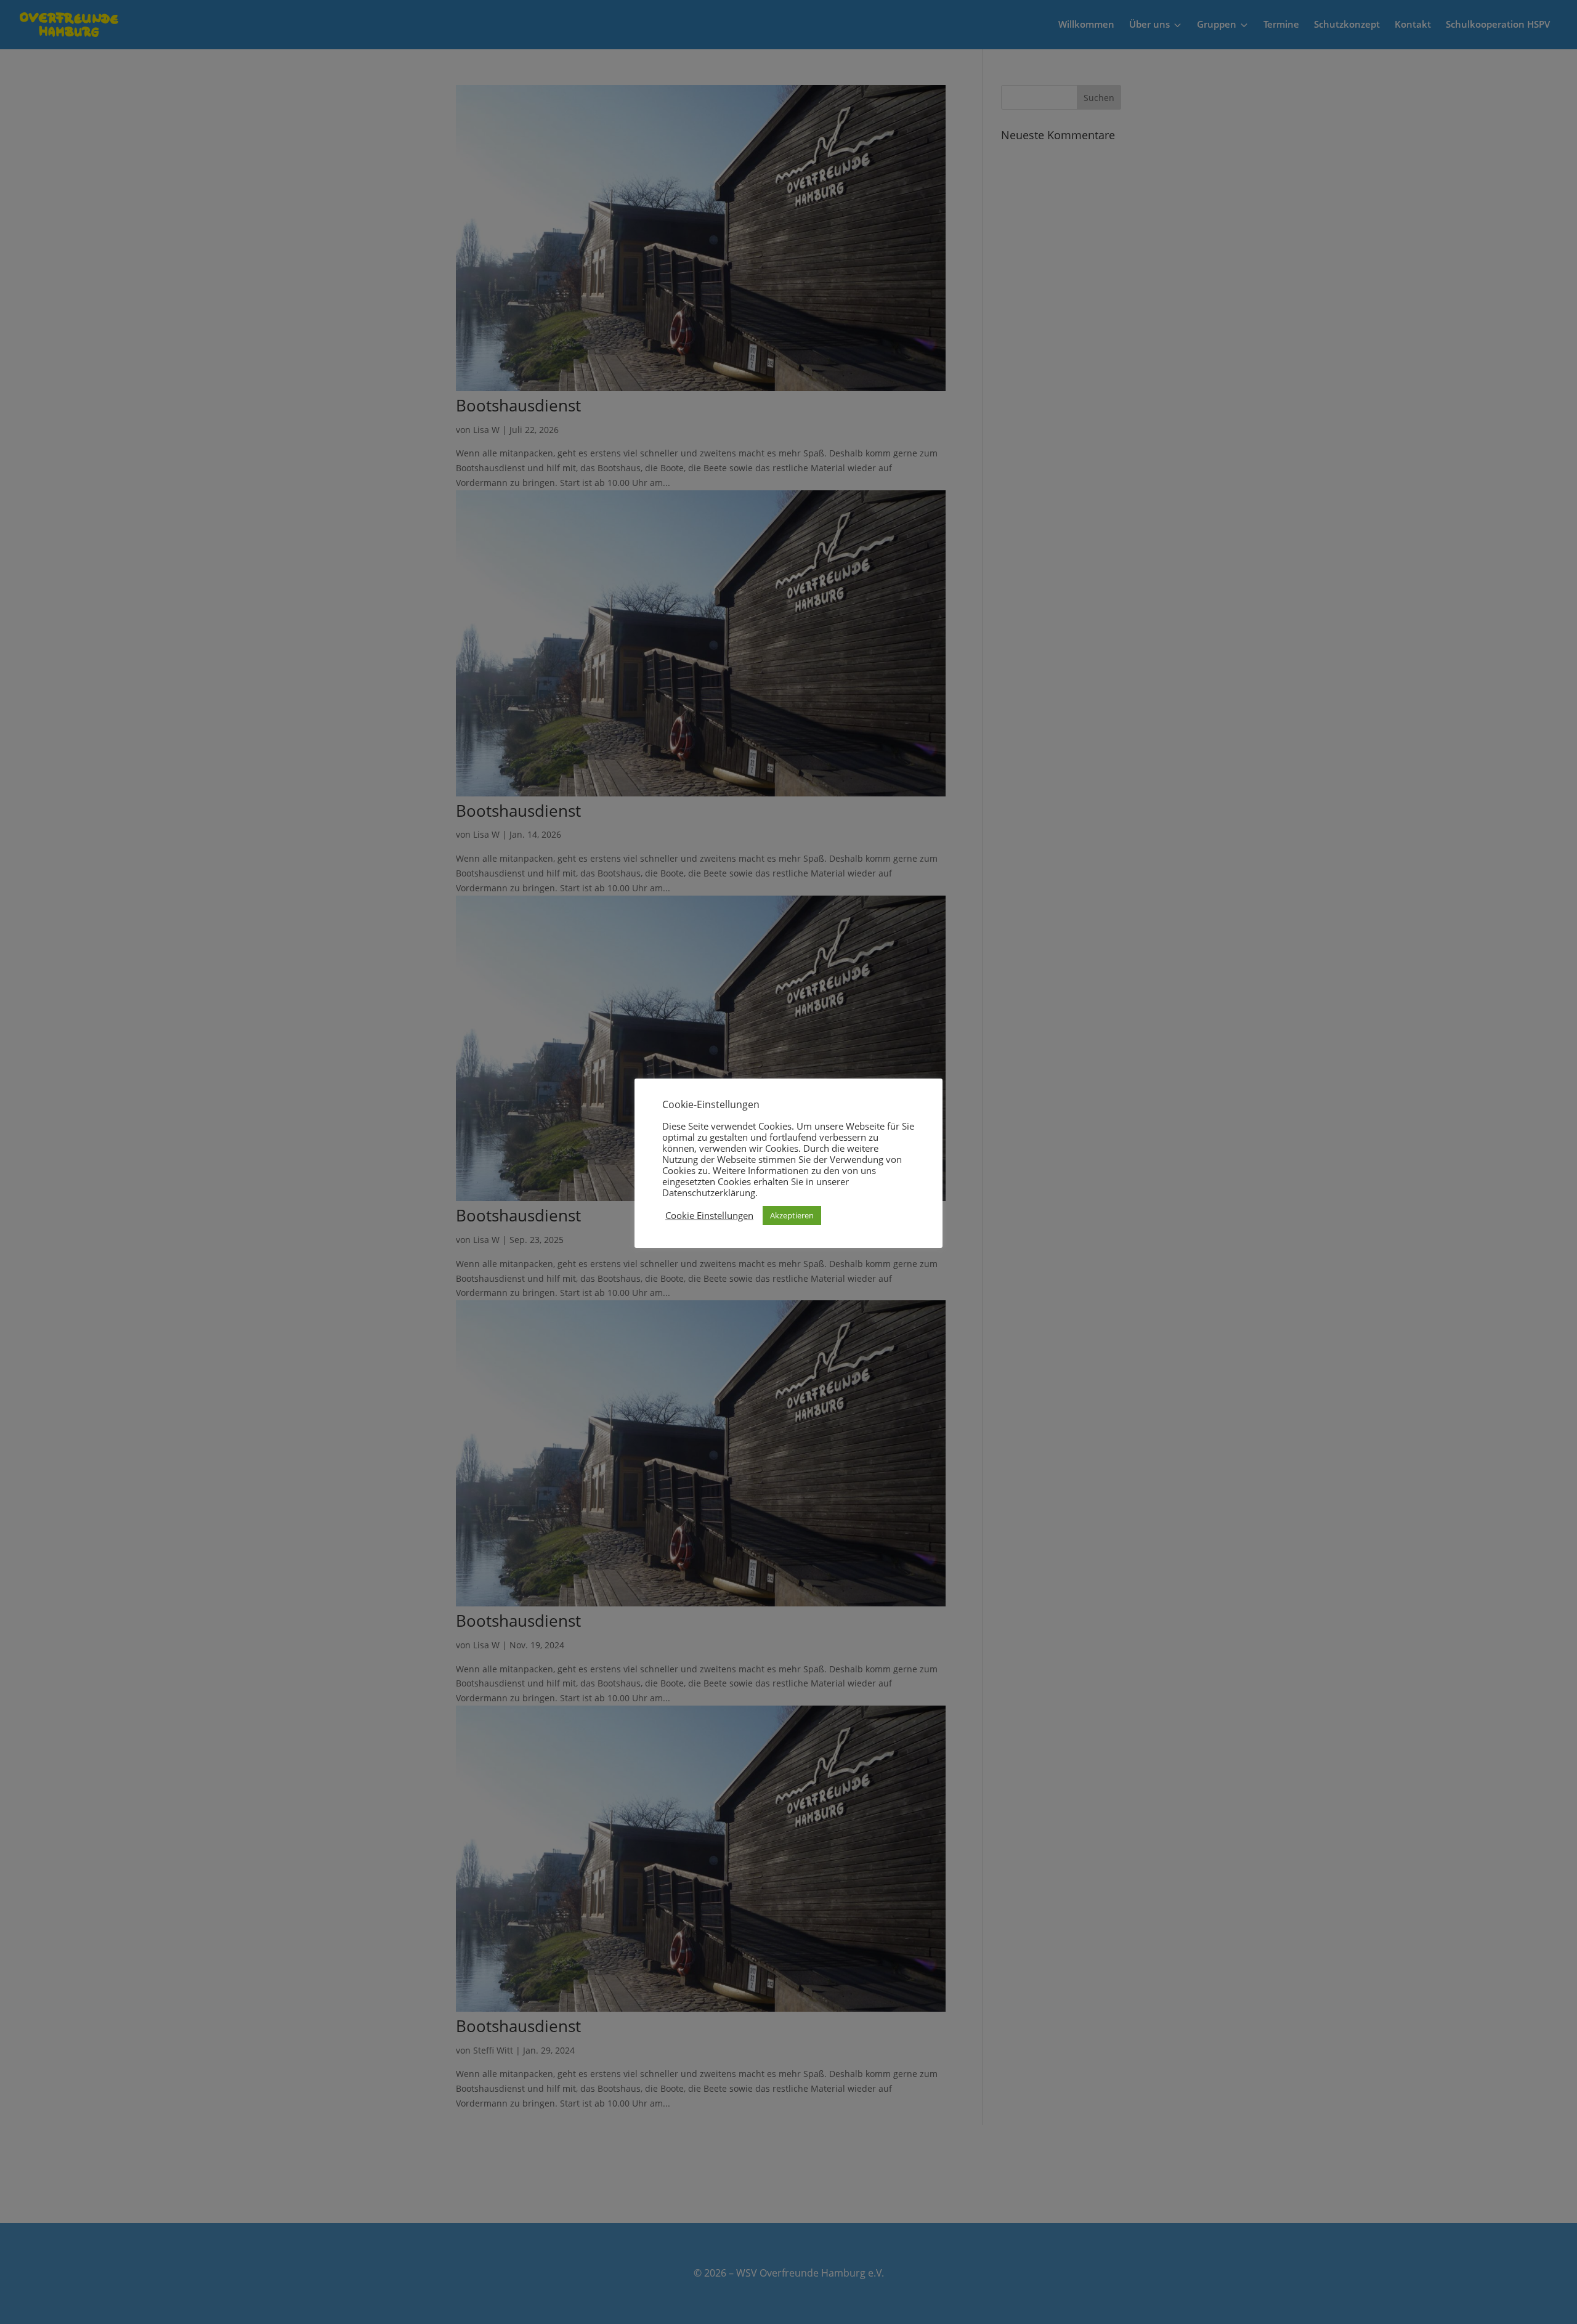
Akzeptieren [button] (792, 1215)
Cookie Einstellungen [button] (709, 1215)
